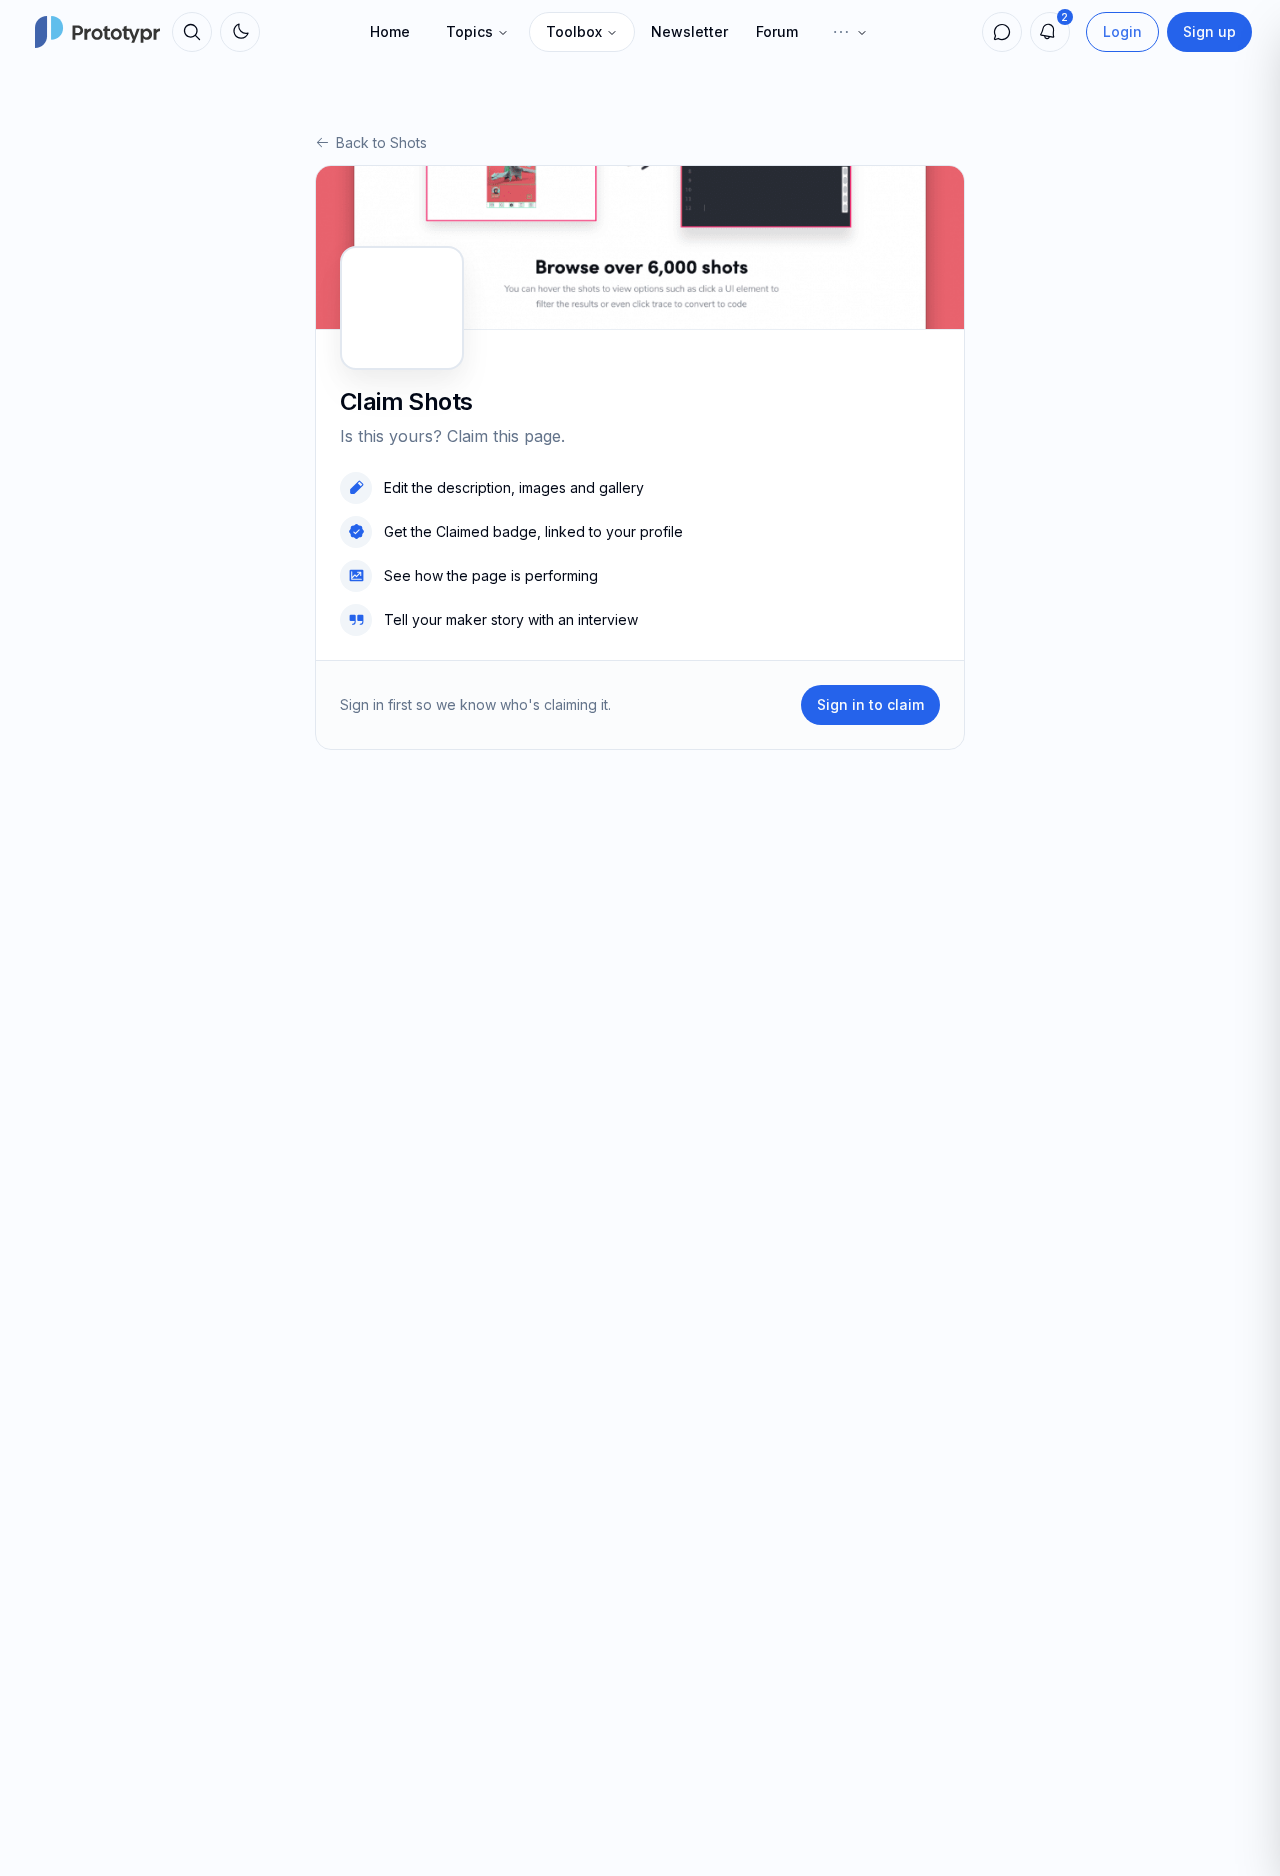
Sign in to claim (870, 704)
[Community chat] (1002, 32)
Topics (469, 31)
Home (390, 31)
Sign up (1209, 31)
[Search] (192, 32)
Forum (777, 31)
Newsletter (689, 31)
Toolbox (574, 31)
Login (1122, 31)
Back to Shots (381, 142)
